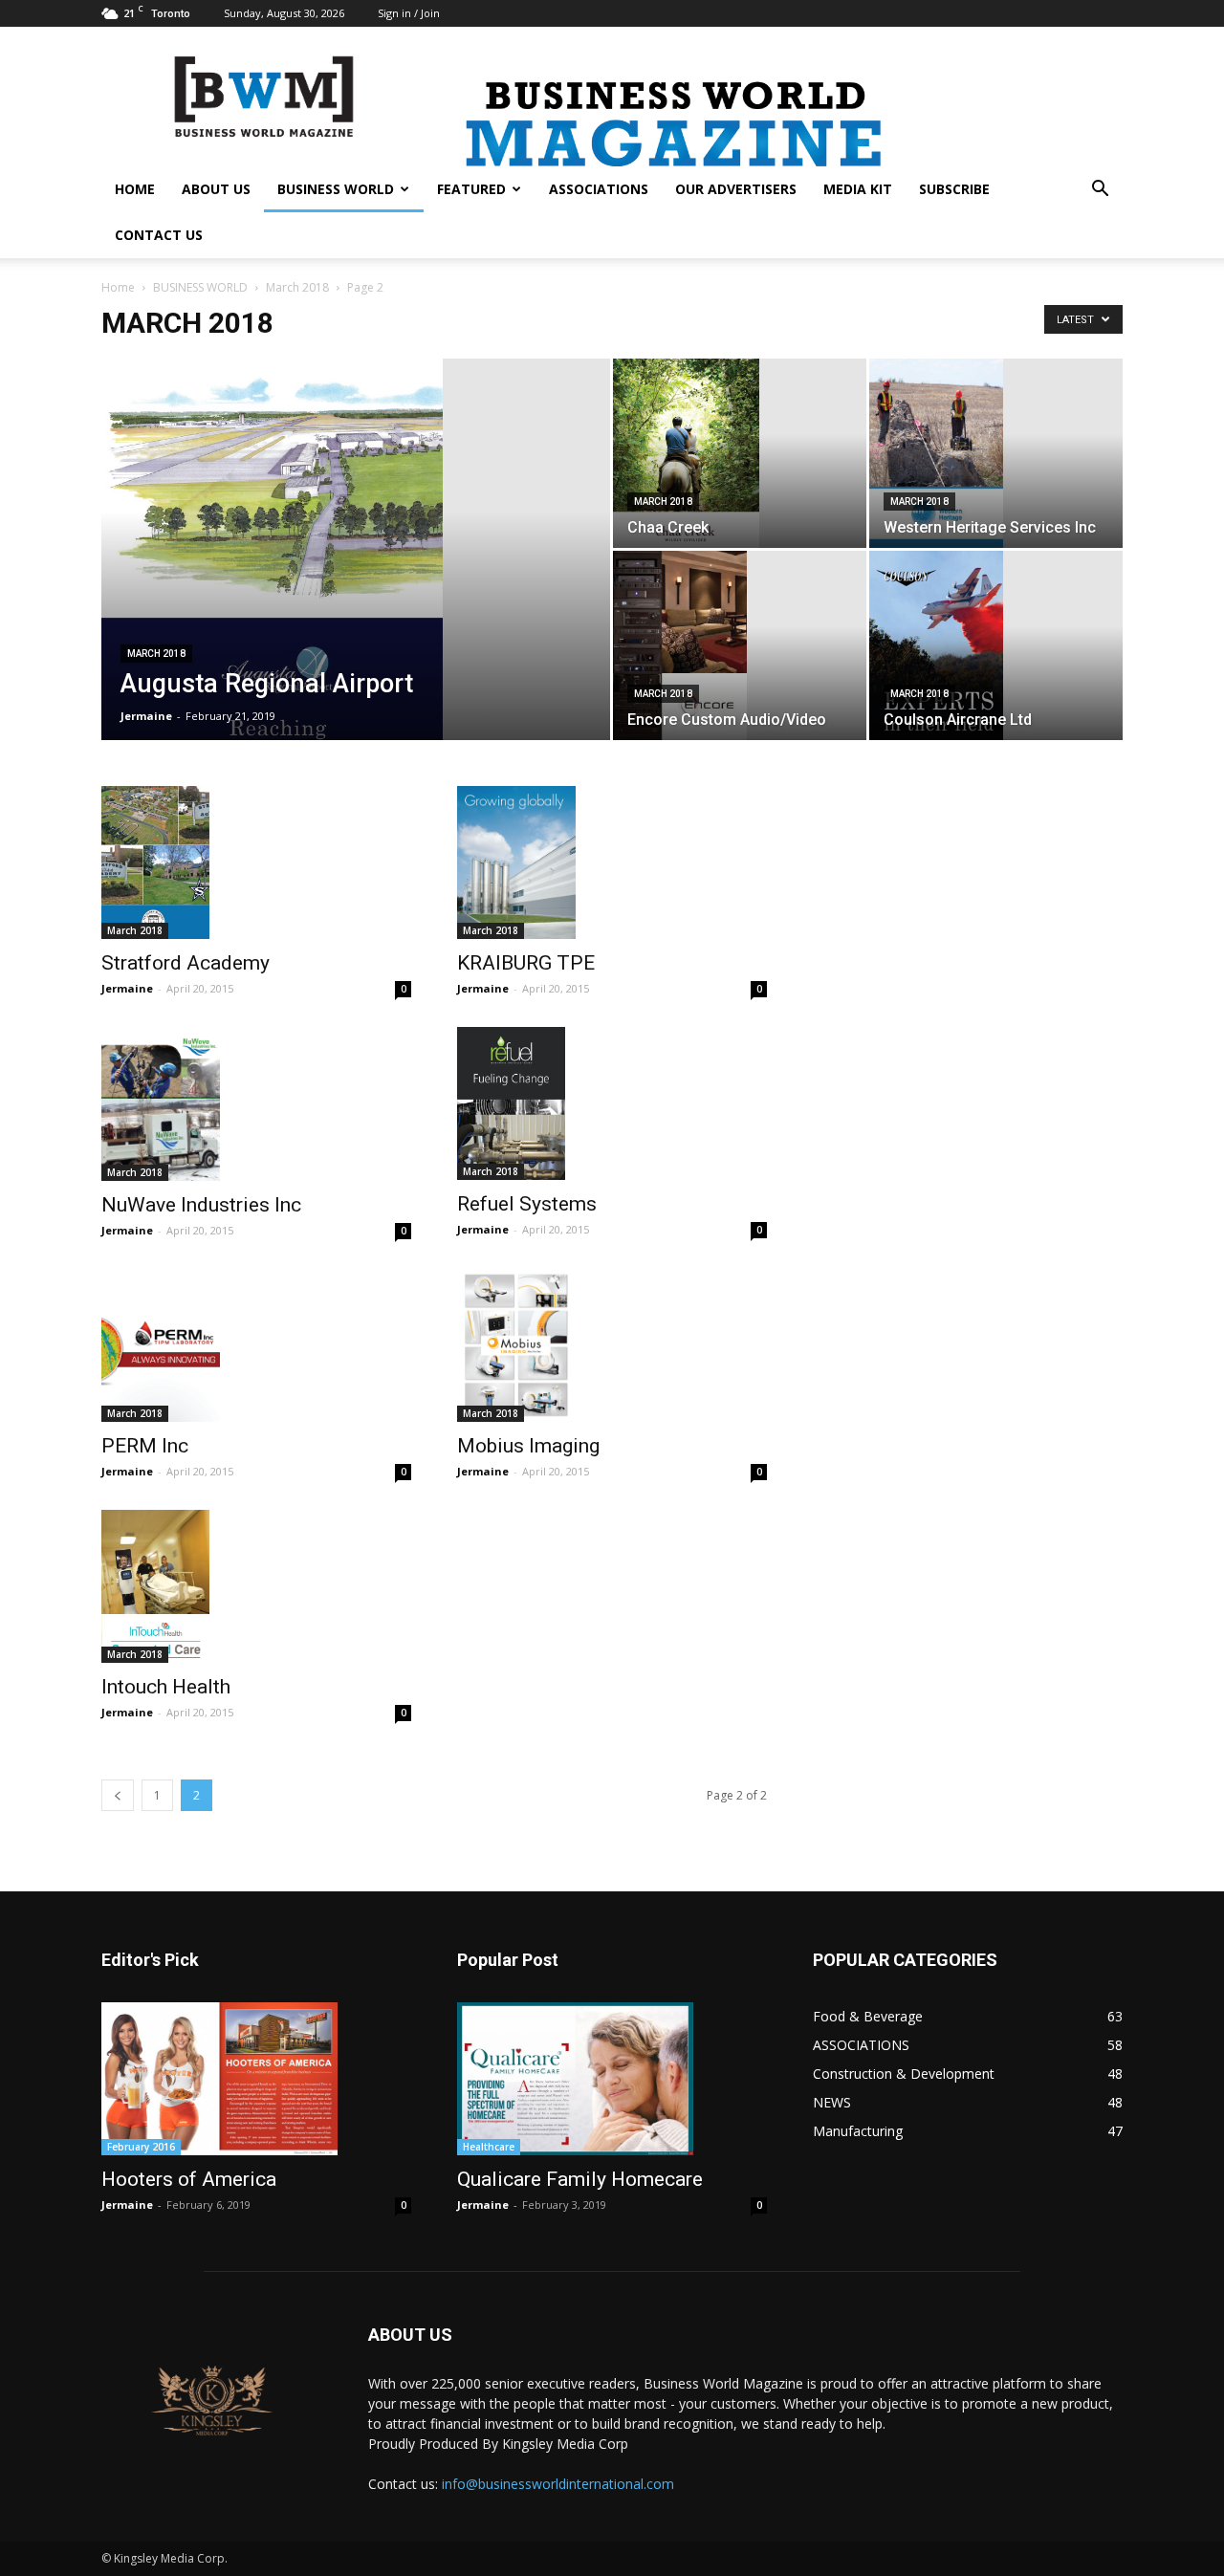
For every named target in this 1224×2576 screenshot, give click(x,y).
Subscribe (954, 189)
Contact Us (159, 235)
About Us (216, 189)
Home (118, 287)
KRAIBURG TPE (526, 963)
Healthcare (489, 2147)
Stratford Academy (186, 963)
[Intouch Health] (256, 1586)
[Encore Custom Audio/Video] (740, 645)
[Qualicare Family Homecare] (612, 2079)
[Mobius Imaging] (612, 1345)
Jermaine (146, 716)
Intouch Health (166, 1687)
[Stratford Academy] (256, 862)
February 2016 (141, 2147)
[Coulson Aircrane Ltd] (996, 645)
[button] (1100, 191)
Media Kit (858, 189)
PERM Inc (145, 1446)
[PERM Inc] (256, 1345)
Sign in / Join (409, 13)
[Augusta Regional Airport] (356, 579)
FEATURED (471, 189)
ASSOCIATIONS (599, 189)
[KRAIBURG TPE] (612, 862)
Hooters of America (189, 2179)
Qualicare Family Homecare (580, 2179)
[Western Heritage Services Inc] (996, 453)
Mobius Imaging (528, 1446)
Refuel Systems (527, 1204)
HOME (135, 189)
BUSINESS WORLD (336, 189)
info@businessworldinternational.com (558, 2484)
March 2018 (297, 287)
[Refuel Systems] (612, 1103)
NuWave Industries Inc (201, 1205)
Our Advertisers (736, 189)
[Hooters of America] (256, 2079)
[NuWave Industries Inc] (256, 1103)
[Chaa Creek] (740, 453)
